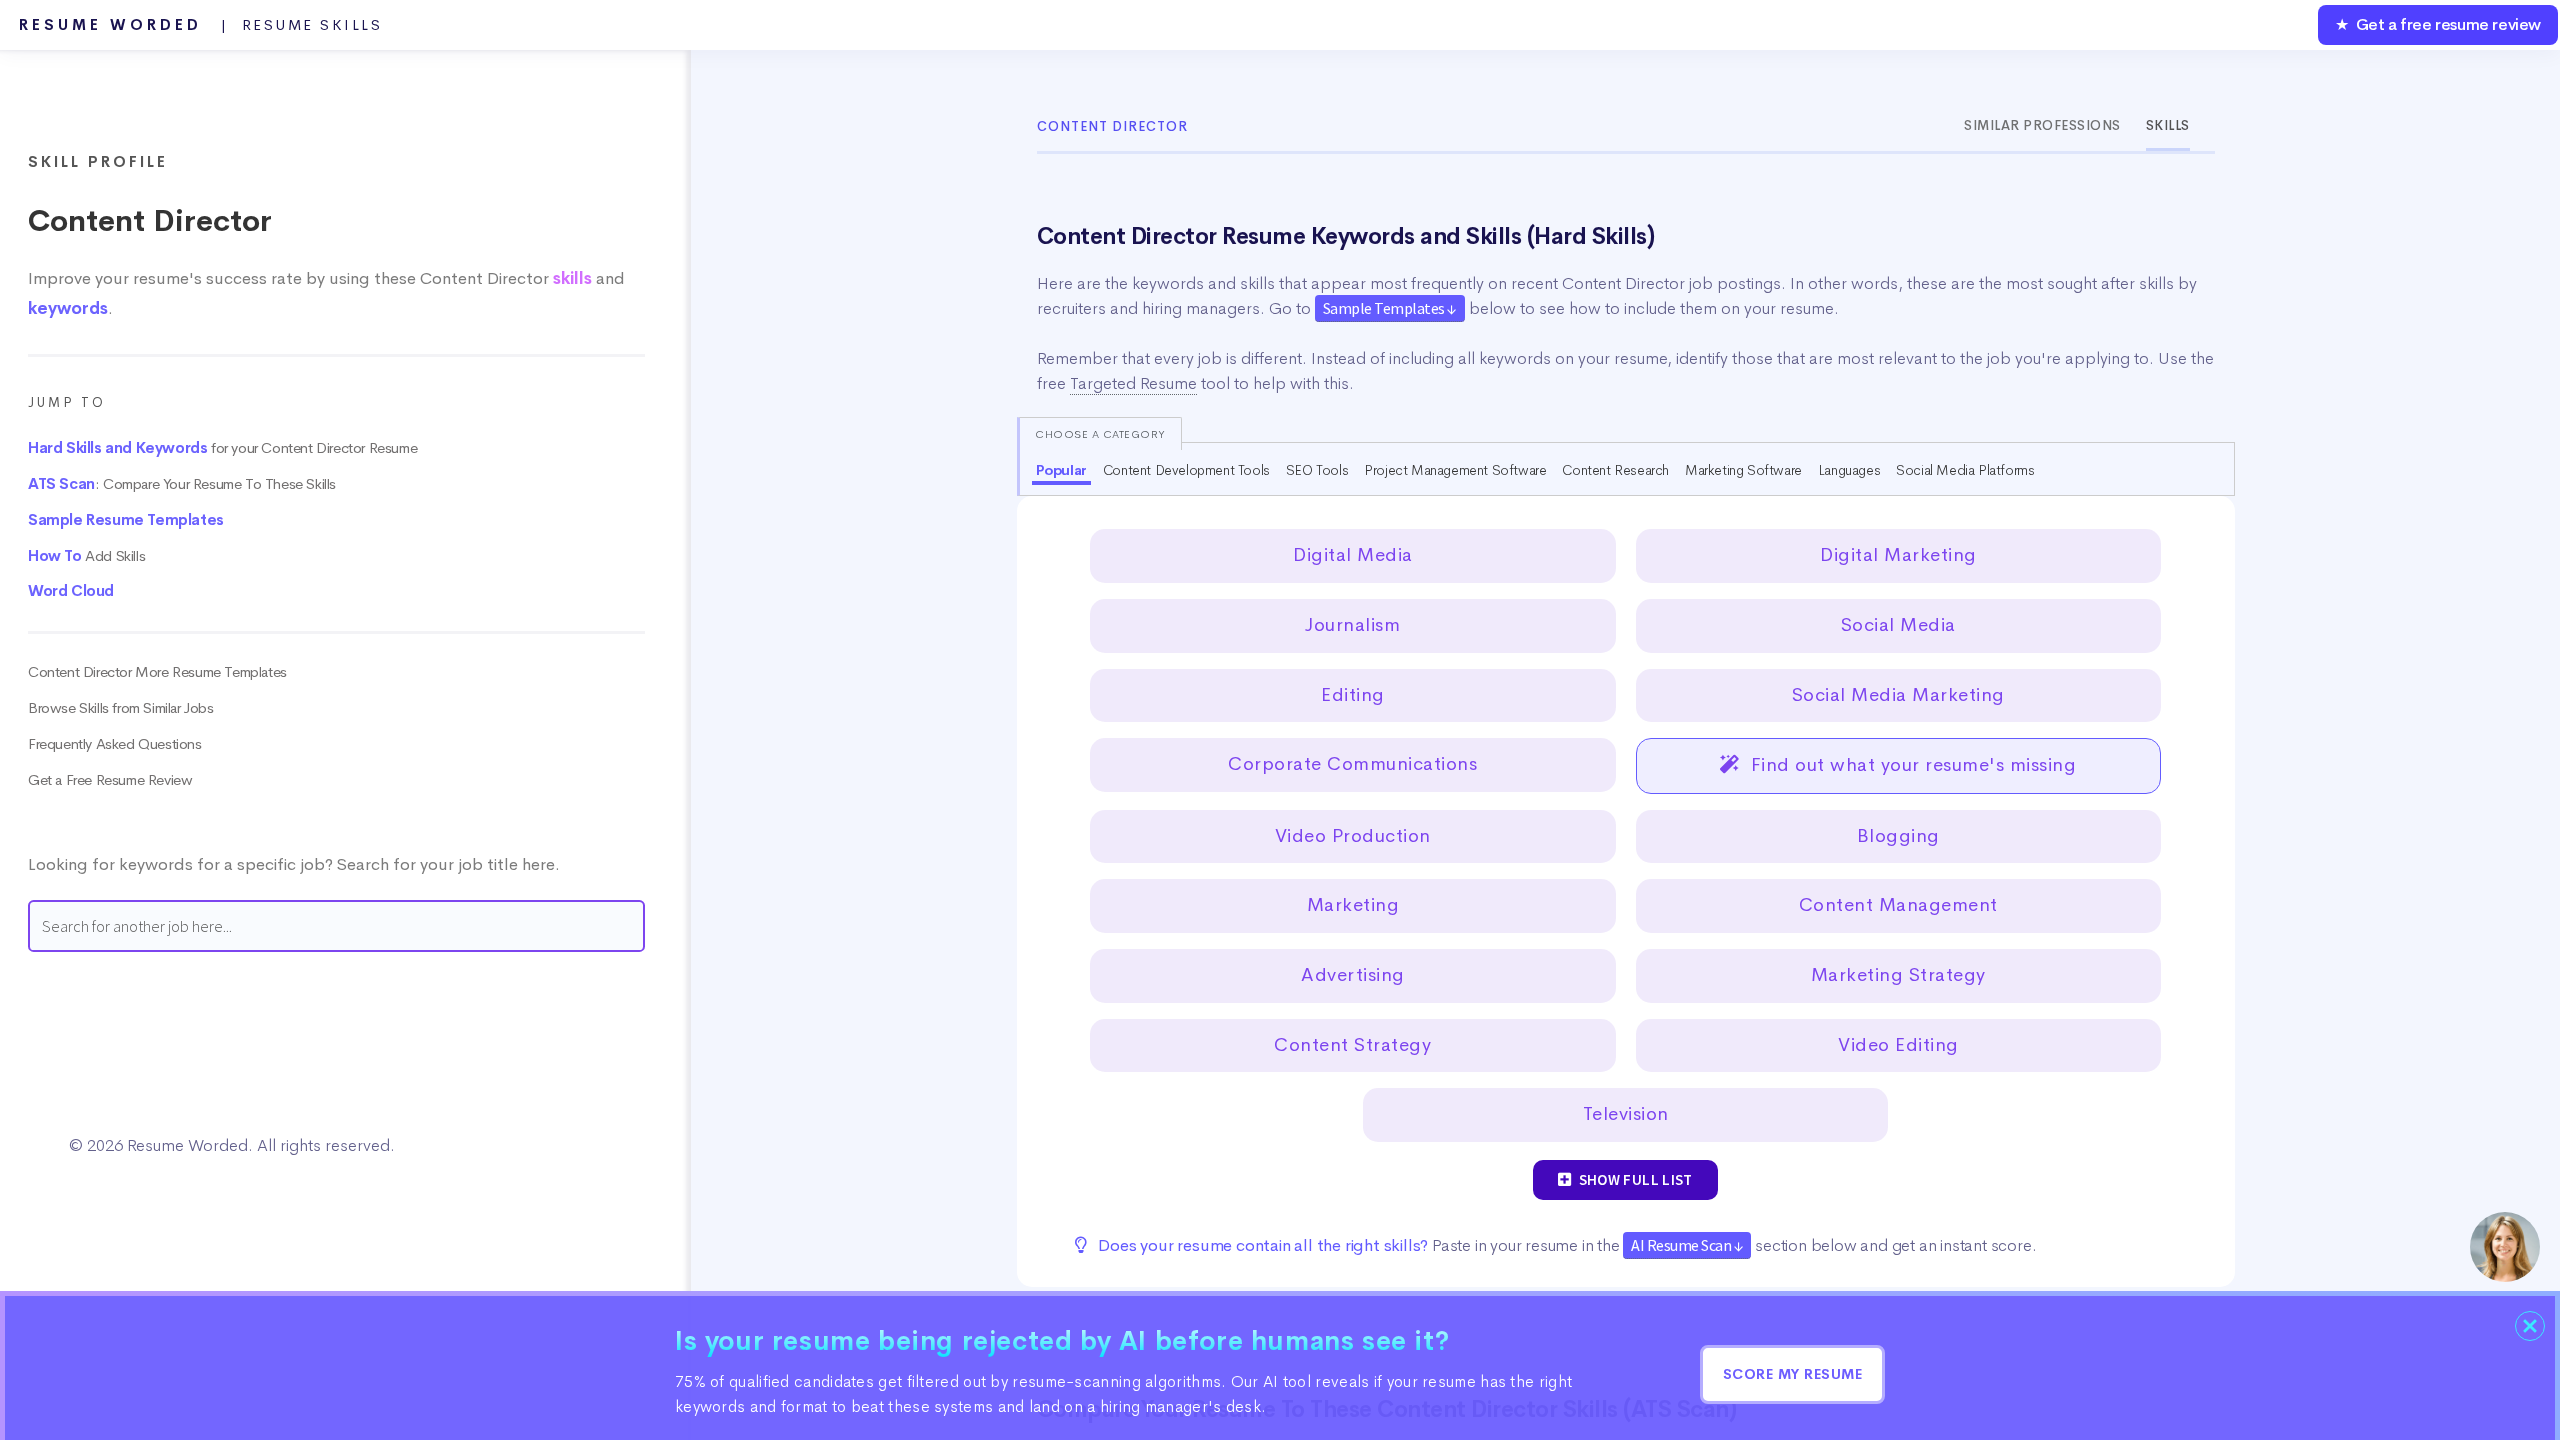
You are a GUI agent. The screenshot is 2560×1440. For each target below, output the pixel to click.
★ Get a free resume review (2438, 24)
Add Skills (86, 556)
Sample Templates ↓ (1390, 308)
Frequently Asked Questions (115, 744)
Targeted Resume (1133, 383)
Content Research (1615, 470)
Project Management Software (1455, 470)
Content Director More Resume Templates (157, 672)
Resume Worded (201, 25)
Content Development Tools (1186, 470)
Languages (1849, 470)
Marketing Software (1743, 470)
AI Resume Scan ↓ (1687, 1245)
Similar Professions (2042, 125)
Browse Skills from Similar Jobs (121, 708)
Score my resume (1793, 1374)
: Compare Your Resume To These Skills (182, 484)
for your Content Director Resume (222, 448)
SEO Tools (1317, 470)
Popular (1061, 470)
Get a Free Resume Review (110, 780)
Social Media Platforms (1965, 470)
